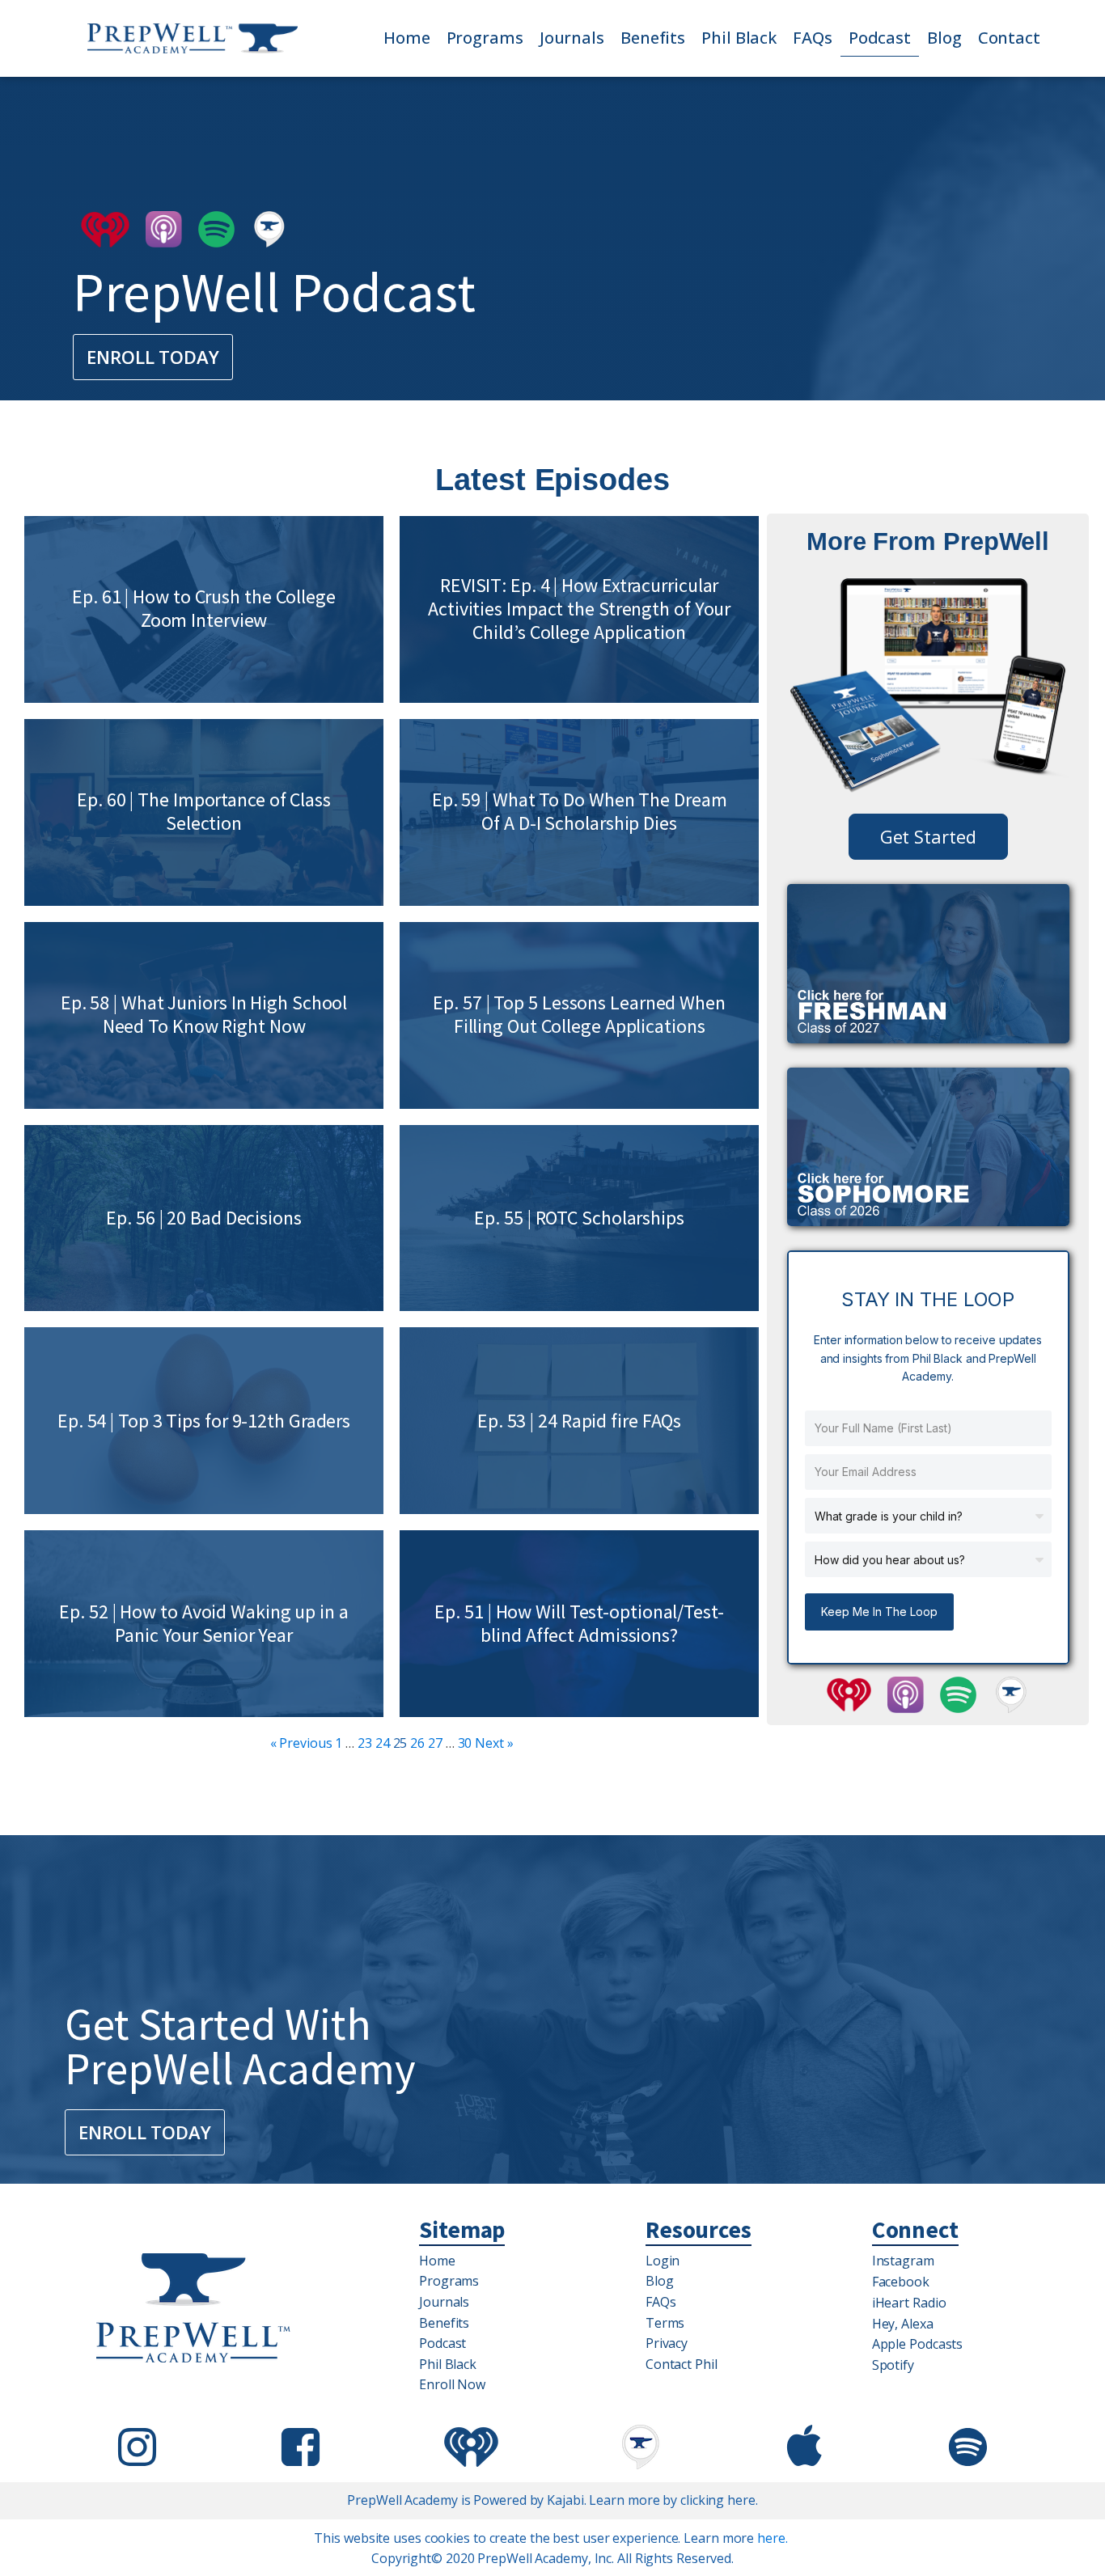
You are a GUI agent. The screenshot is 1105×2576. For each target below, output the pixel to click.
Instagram (903, 2261)
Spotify (893, 2365)
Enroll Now (452, 2384)
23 (365, 1743)
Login (663, 2261)
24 (383, 1743)
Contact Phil (682, 2364)
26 (417, 1743)
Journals (572, 38)
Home (407, 38)
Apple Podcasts (918, 2344)
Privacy (667, 2343)
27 (435, 1743)
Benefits (653, 38)
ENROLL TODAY (153, 357)
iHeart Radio (909, 2303)
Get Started (928, 836)
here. (773, 2538)
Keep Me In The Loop (879, 1612)
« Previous (301, 1743)
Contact (1009, 38)
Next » (494, 1743)
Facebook (901, 2282)
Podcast (880, 38)
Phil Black (739, 38)
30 (465, 1743)
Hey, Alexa (903, 2324)
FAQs (813, 38)
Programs (485, 38)
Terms (665, 2323)
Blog (944, 38)
